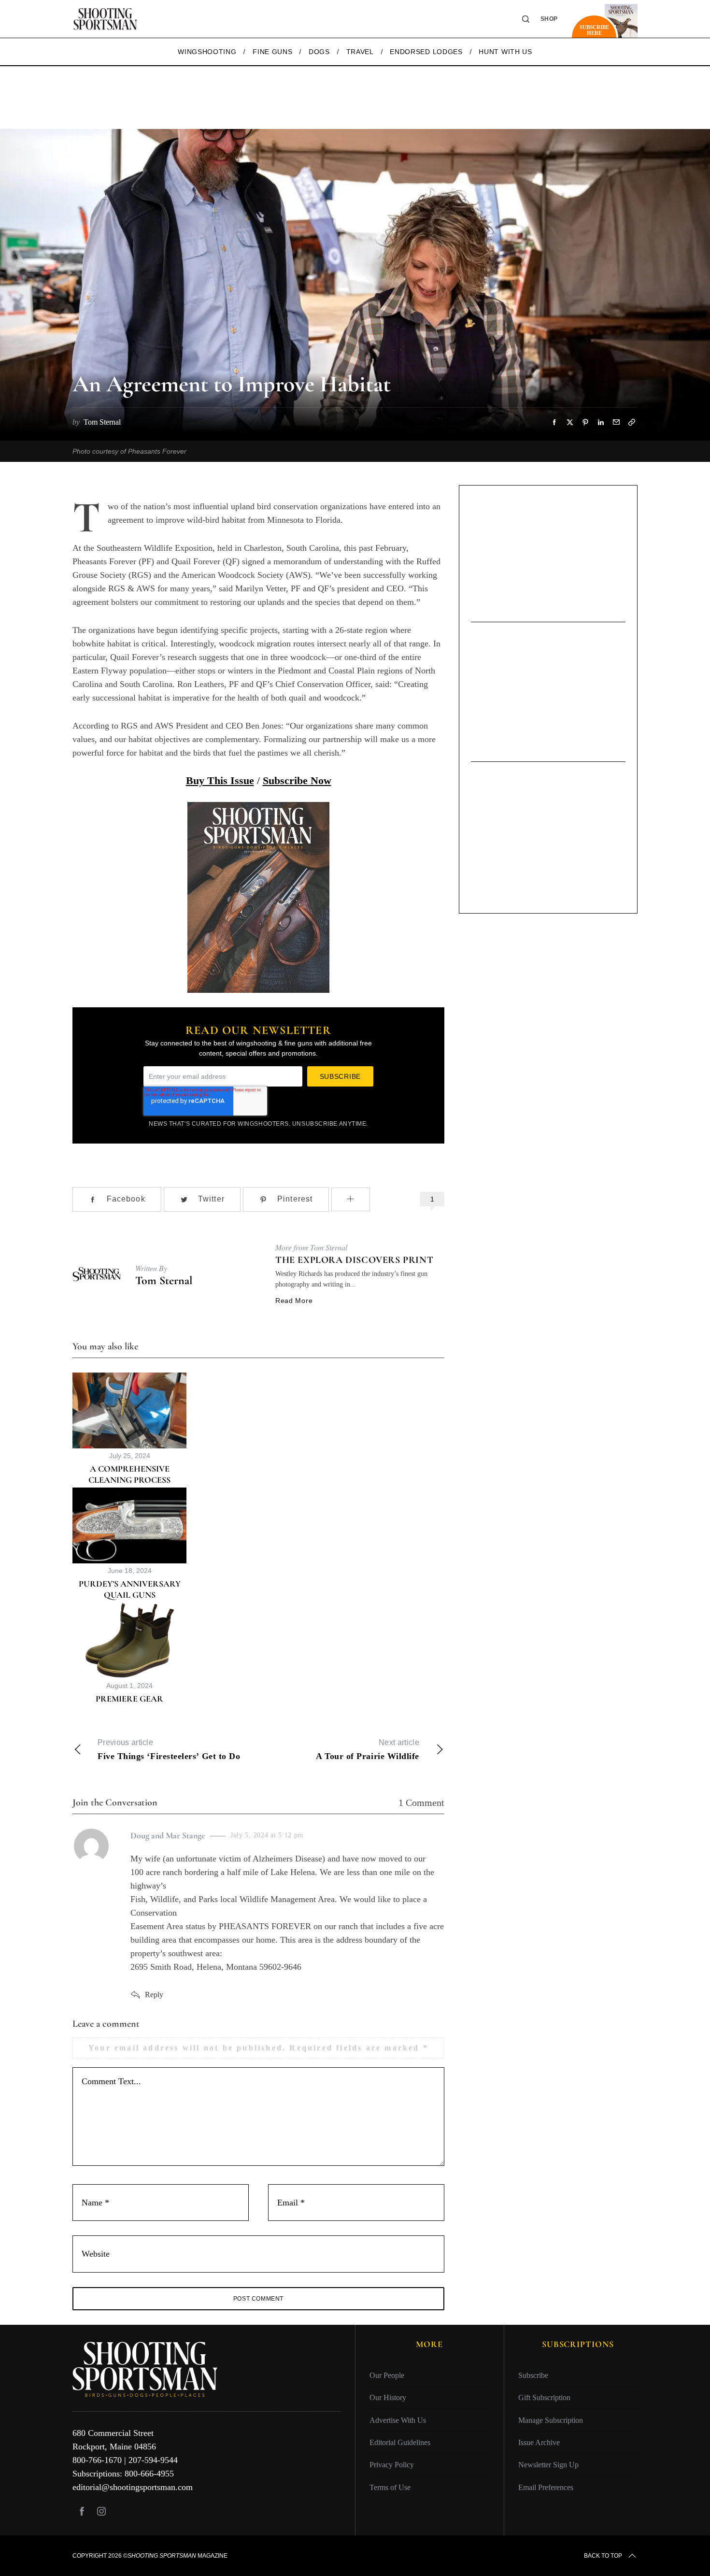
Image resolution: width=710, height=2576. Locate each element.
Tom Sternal (164, 1281)
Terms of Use (390, 2487)
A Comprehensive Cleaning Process (129, 1474)
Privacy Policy (392, 2465)
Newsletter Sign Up (548, 2465)
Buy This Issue (220, 780)
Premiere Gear (129, 1699)
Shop (549, 19)
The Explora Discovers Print (354, 1260)
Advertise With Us (398, 2420)
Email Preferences (546, 2487)
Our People (387, 2375)
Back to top (603, 2556)
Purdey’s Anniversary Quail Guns (130, 1589)
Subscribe (533, 2375)
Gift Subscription (544, 2397)
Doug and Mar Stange (168, 1835)
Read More (294, 1301)
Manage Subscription (551, 2420)
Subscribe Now (297, 780)
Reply (154, 1995)
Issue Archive (539, 2442)
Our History (388, 2397)
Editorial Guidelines (400, 2442)
